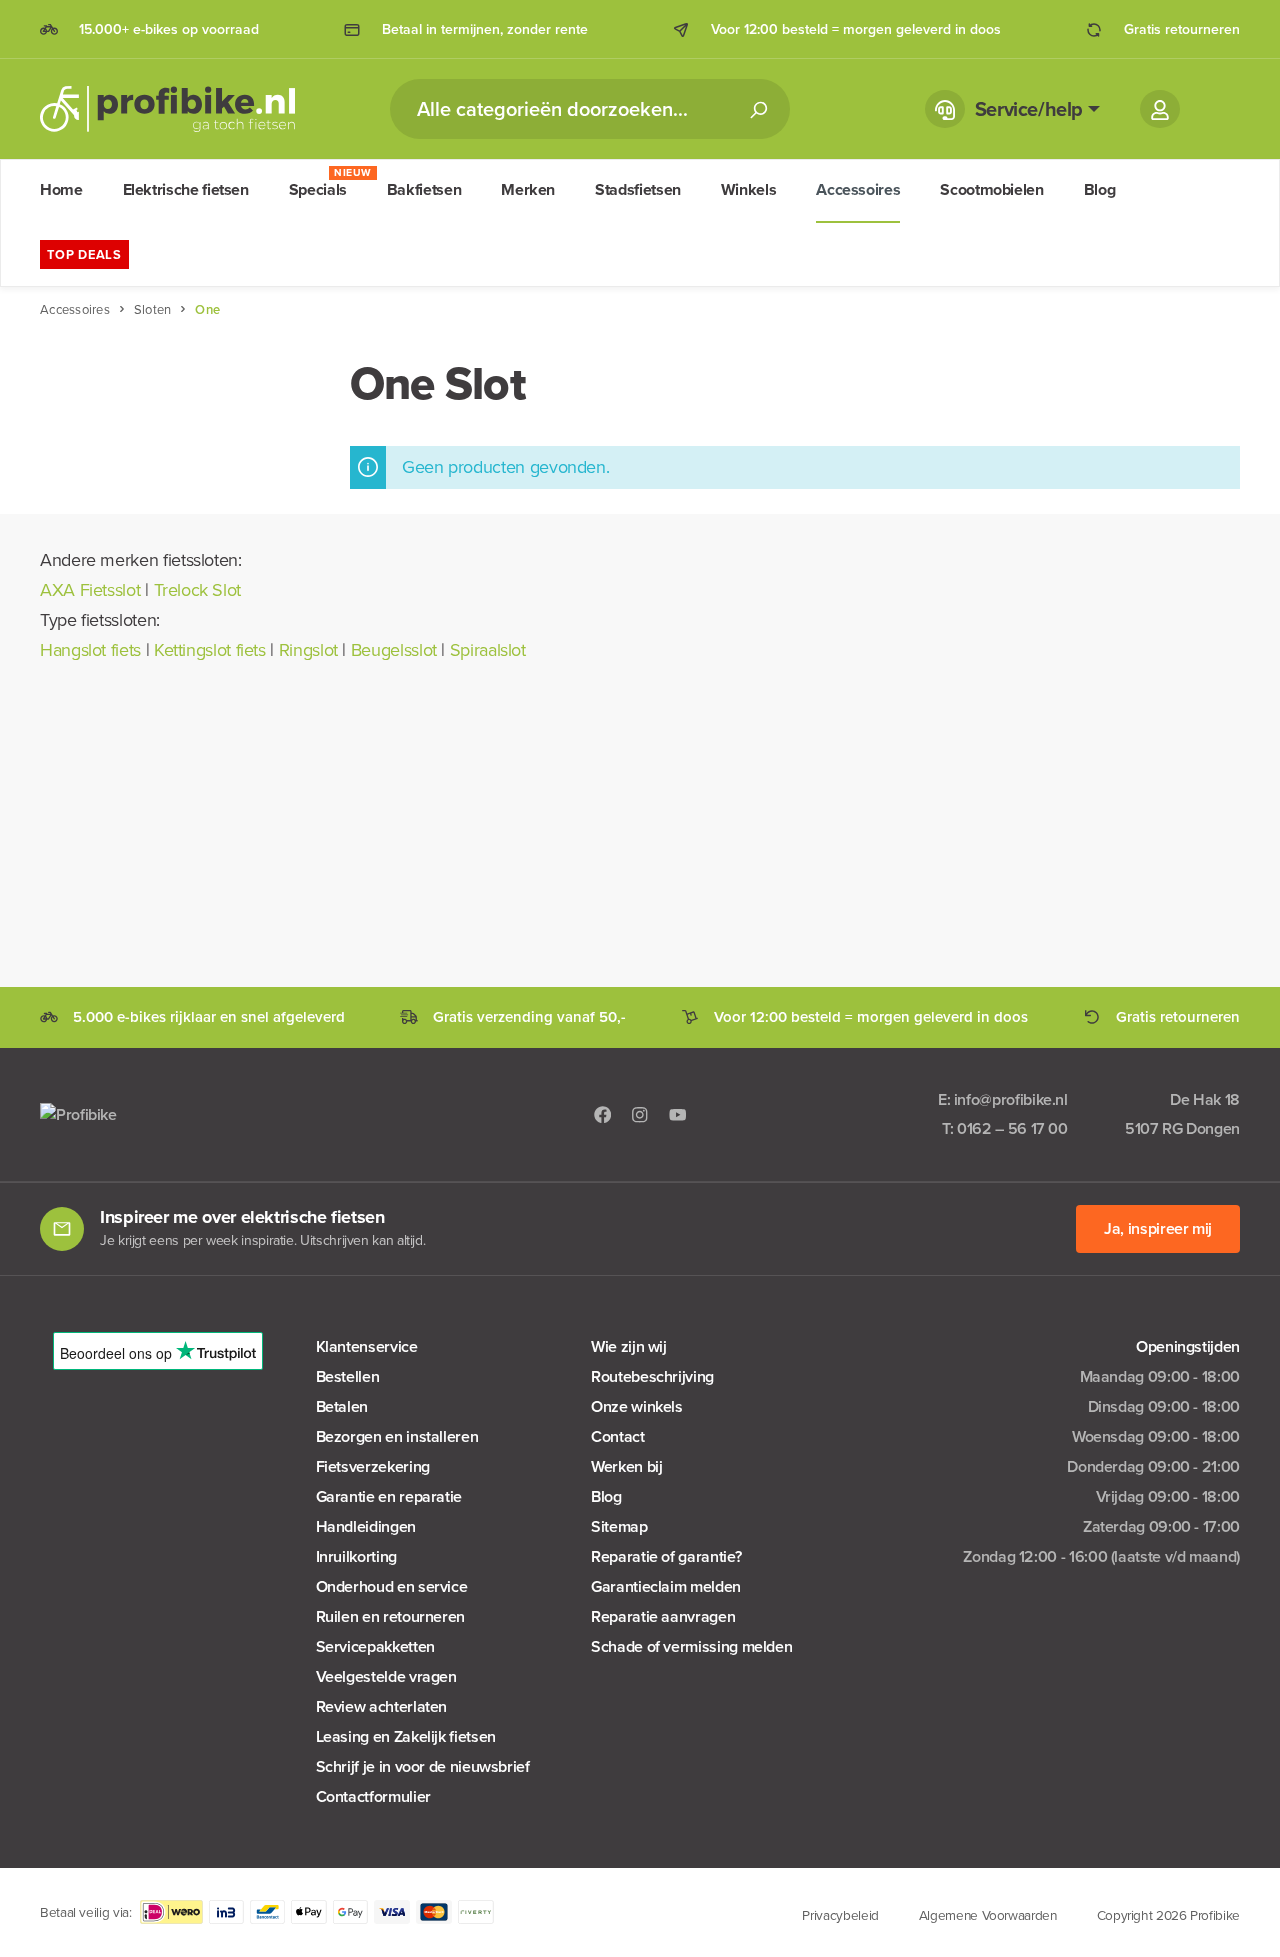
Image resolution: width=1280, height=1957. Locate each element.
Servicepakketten (375, 1646)
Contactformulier (373, 1796)
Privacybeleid (840, 1915)
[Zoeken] (758, 109)
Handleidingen (366, 1526)
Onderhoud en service (392, 1586)
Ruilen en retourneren (390, 1616)
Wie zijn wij (629, 1346)
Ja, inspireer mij (1158, 1228)
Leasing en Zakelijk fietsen (406, 1736)
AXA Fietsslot (90, 590)
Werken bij (626, 1466)
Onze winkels (637, 1406)
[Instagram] (640, 1113)
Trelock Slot (197, 590)
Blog (606, 1496)
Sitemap (619, 1526)
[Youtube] (678, 1113)
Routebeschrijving (652, 1376)
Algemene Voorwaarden (988, 1915)
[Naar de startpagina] (167, 109)
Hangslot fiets (90, 650)
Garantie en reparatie (389, 1496)
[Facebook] (603, 1113)
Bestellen (348, 1376)
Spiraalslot (488, 650)
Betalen (342, 1406)
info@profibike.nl (1011, 1099)
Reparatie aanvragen (663, 1616)
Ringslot (308, 650)
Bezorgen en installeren (397, 1436)
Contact (617, 1436)
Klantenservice (367, 1346)
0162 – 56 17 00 (1012, 1128)
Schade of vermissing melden (691, 1646)
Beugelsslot (394, 650)
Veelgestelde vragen (386, 1676)
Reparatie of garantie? (666, 1556)
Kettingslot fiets (210, 650)
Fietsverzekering (373, 1466)
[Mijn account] (1160, 109)
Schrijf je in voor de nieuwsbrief (423, 1766)
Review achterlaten (382, 1706)
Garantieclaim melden (666, 1586)
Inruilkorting (356, 1556)
